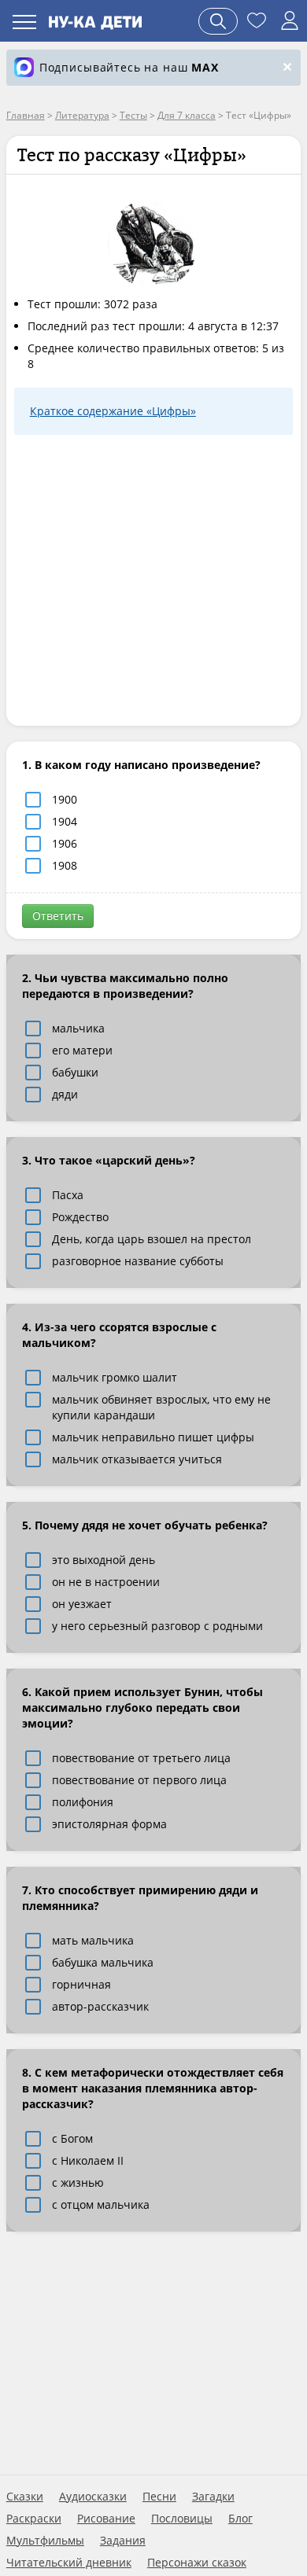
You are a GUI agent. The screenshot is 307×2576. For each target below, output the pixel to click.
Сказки (25, 2497)
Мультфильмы (45, 2541)
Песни (159, 2497)
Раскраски (34, 2519)
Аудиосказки (93, 2497)
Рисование (106, 2519)
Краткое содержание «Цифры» (113, 411)
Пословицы (182, 2519)
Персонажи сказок (197, 2563)
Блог (240, 2519)
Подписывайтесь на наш (129, 67)
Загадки (213, 2497)
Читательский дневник (69, 2563)
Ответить (58, 916)
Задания (123, 2541)
